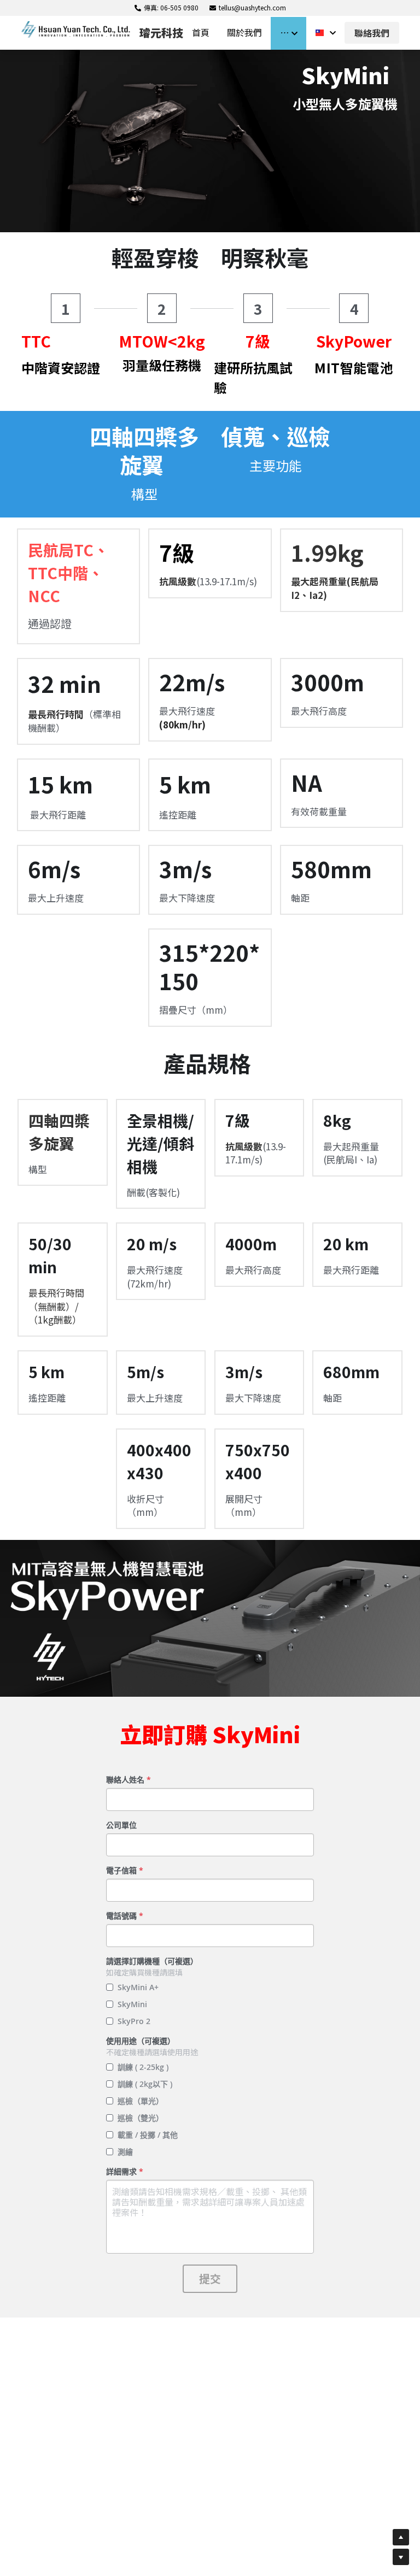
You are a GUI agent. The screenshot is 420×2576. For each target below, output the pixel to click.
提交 (210, 2278)
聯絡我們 (372, 33)
